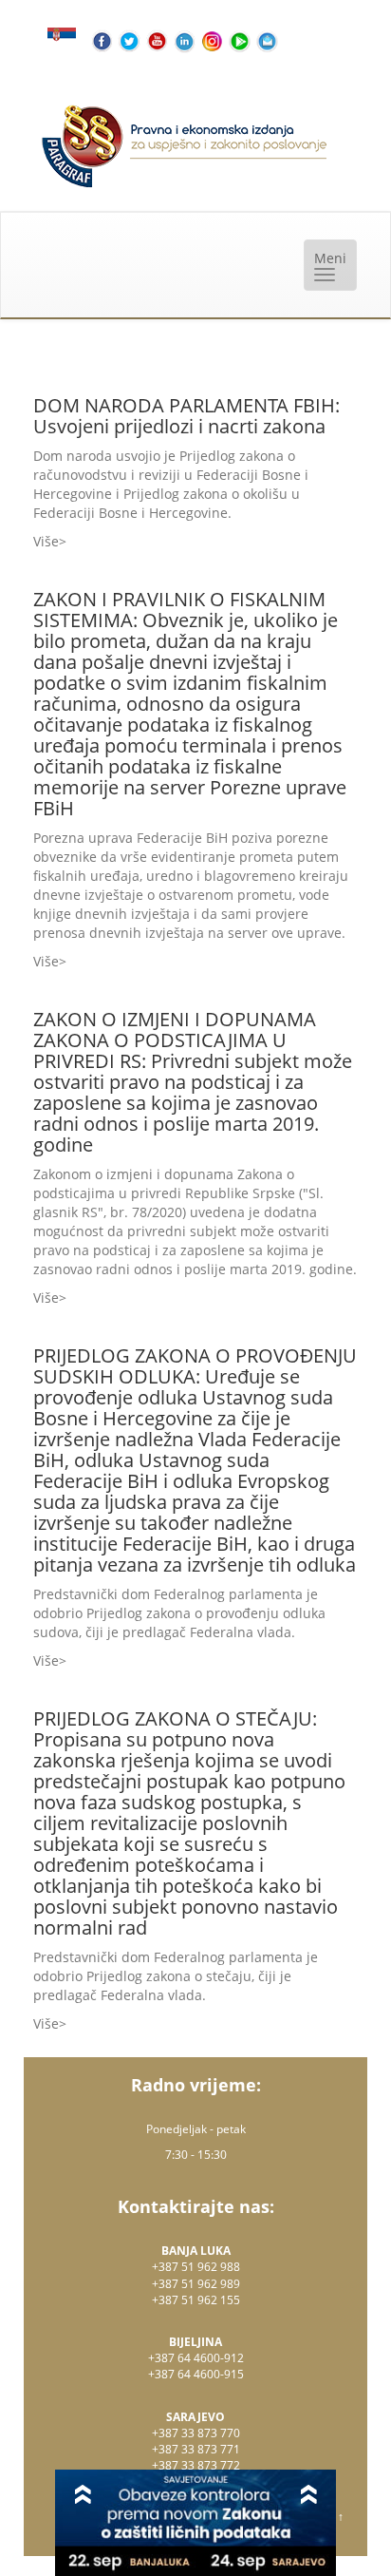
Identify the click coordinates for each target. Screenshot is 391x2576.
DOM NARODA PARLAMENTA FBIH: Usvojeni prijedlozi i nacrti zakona (186, 416)
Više (46, 541)
